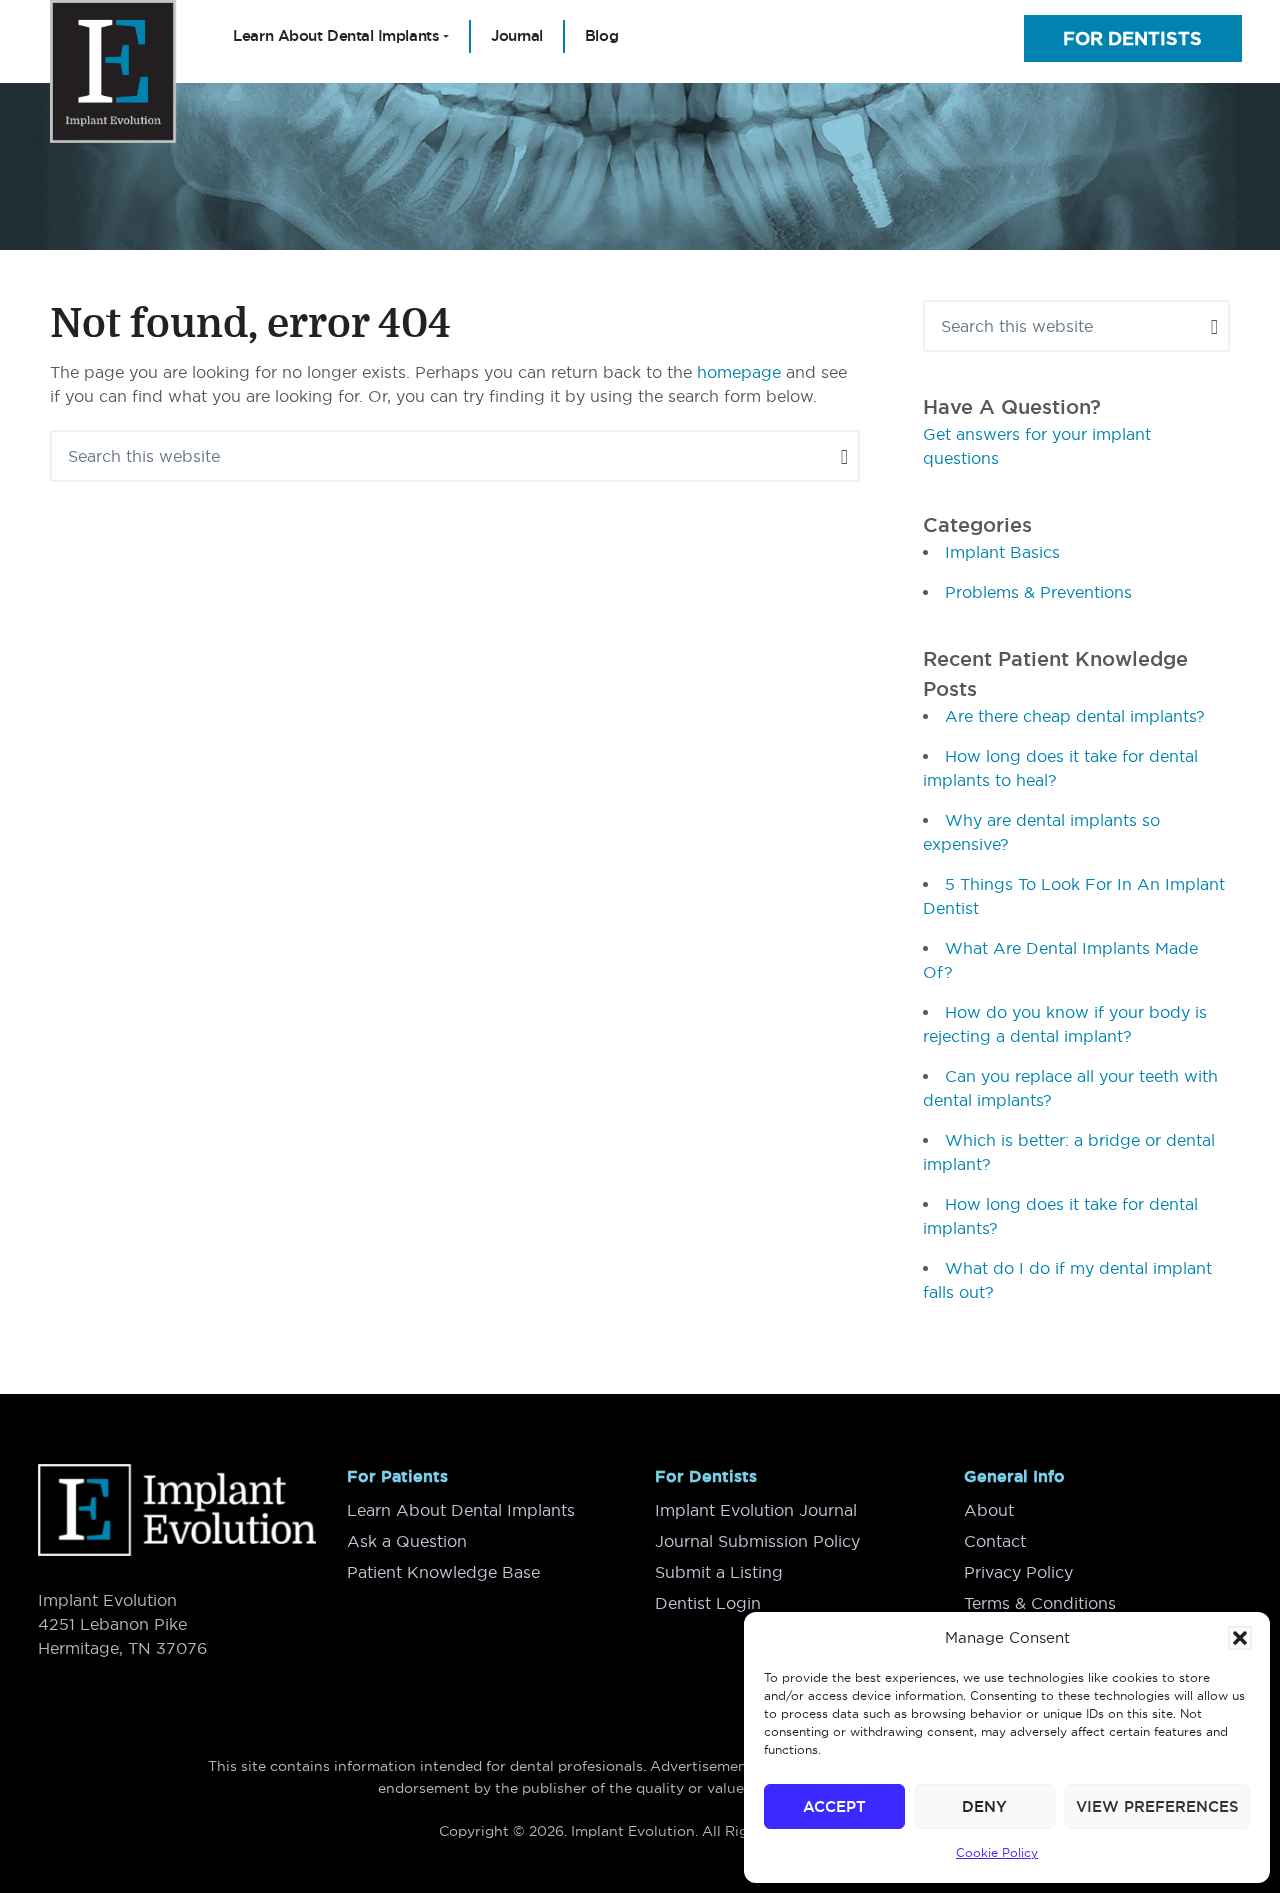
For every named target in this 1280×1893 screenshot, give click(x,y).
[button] (1240, 1638)
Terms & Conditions (1040, 1603)
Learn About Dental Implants (461, 1510)
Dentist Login (708, 1603)
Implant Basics (1002, 552)
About (989, 1510)
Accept (834, 1806)
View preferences (1157, 1806)
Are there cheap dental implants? (1075, 716)
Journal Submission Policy (757, 1541)
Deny (984, 1806)
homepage (739, 372)
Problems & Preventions (1038, 592)
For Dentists (1132, 38)
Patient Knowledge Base (443, 1572)
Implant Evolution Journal (756, 1510)
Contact (995, 1541)
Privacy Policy (1018, 1572)
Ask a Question (407, 1541)
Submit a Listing (719, 1572)
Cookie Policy (997, 1852)
